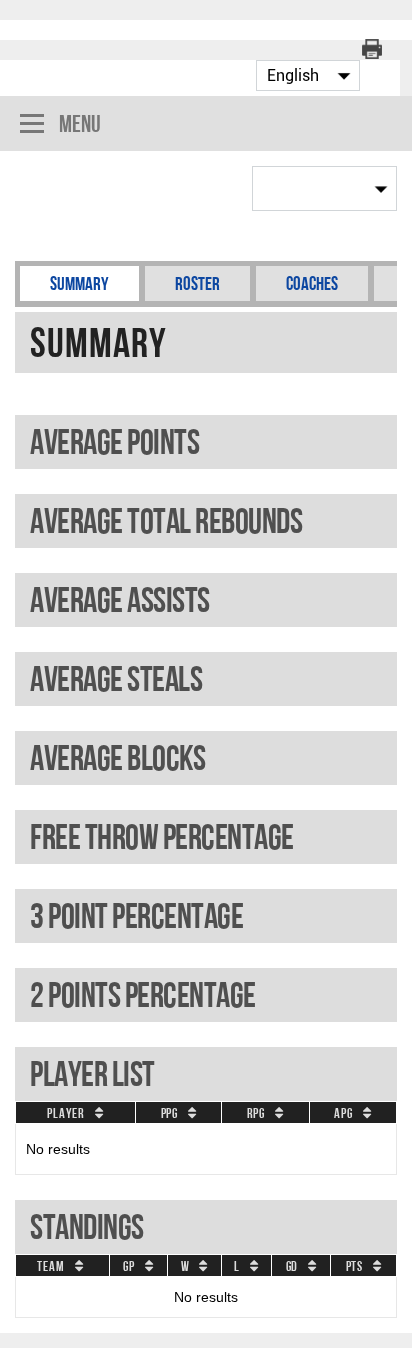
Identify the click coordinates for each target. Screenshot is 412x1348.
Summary (79, 283)
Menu (80, 123)
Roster (197, 283)
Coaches (312, 283)
